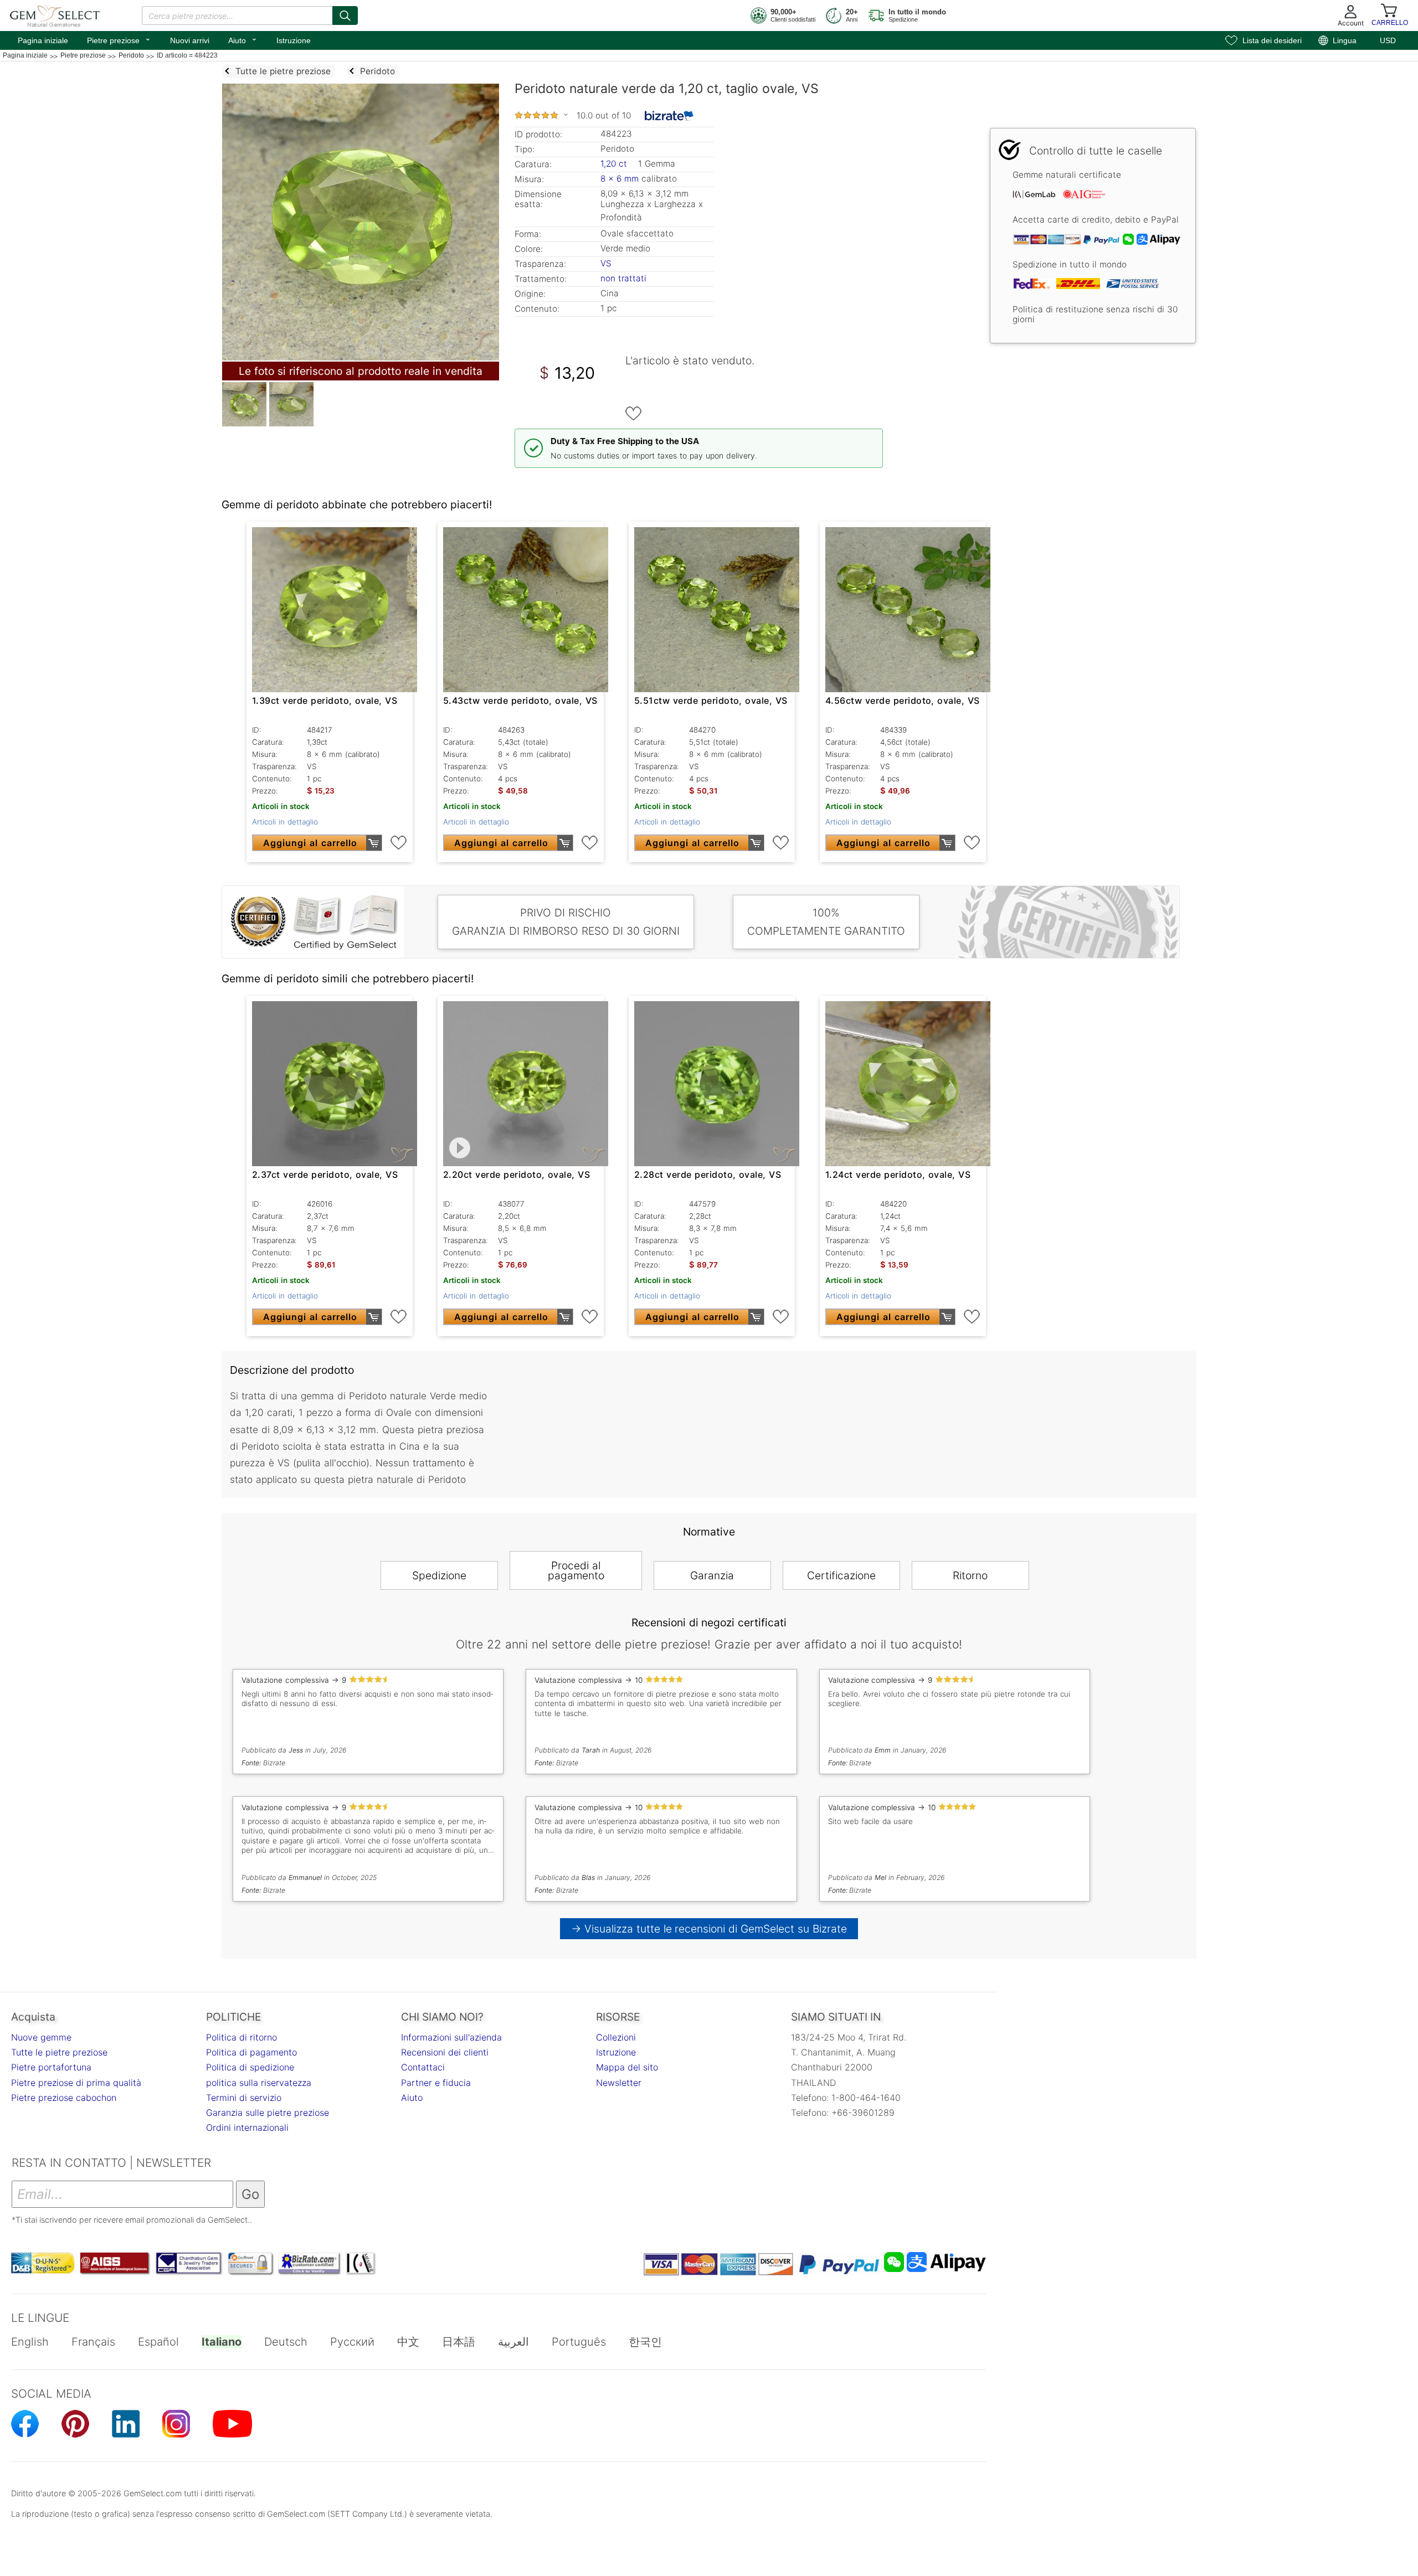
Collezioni (616, 2037)
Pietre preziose (119, 39)
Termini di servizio (244, 2098)
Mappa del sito (627, 2067)
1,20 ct (615, 164)
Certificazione (841, 1575)
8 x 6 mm (620, 179)
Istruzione (294, 40)
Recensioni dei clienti (445, 2052)
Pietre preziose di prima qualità (76, 2083)
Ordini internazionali (247, 2127)
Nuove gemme (41, 2037)
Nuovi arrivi (190, 40)
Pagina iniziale (43, 40)
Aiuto (243, 39)
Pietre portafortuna (51, 2067)
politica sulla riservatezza (259, 2083)
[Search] (345, 16)
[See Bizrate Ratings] (669, 116)
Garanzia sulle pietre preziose (268, 2113)
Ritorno (970, 1575)
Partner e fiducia (436, 2083)
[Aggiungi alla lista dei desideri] (634, 414)
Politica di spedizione (250, 2067)
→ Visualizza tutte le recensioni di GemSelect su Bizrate (709, 1929)
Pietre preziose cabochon (64, 2098)
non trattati (623, 278)
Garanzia (712, 1575)
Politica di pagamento (251, 2052)
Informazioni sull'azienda (451, 2037)
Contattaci (423, 2067)
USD (1388, 40)
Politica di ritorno (242, 2037)
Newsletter (619, 2083)
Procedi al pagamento (576, 1570)
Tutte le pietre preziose (59, 2052)
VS (606, 263)
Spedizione (439, 1575)
